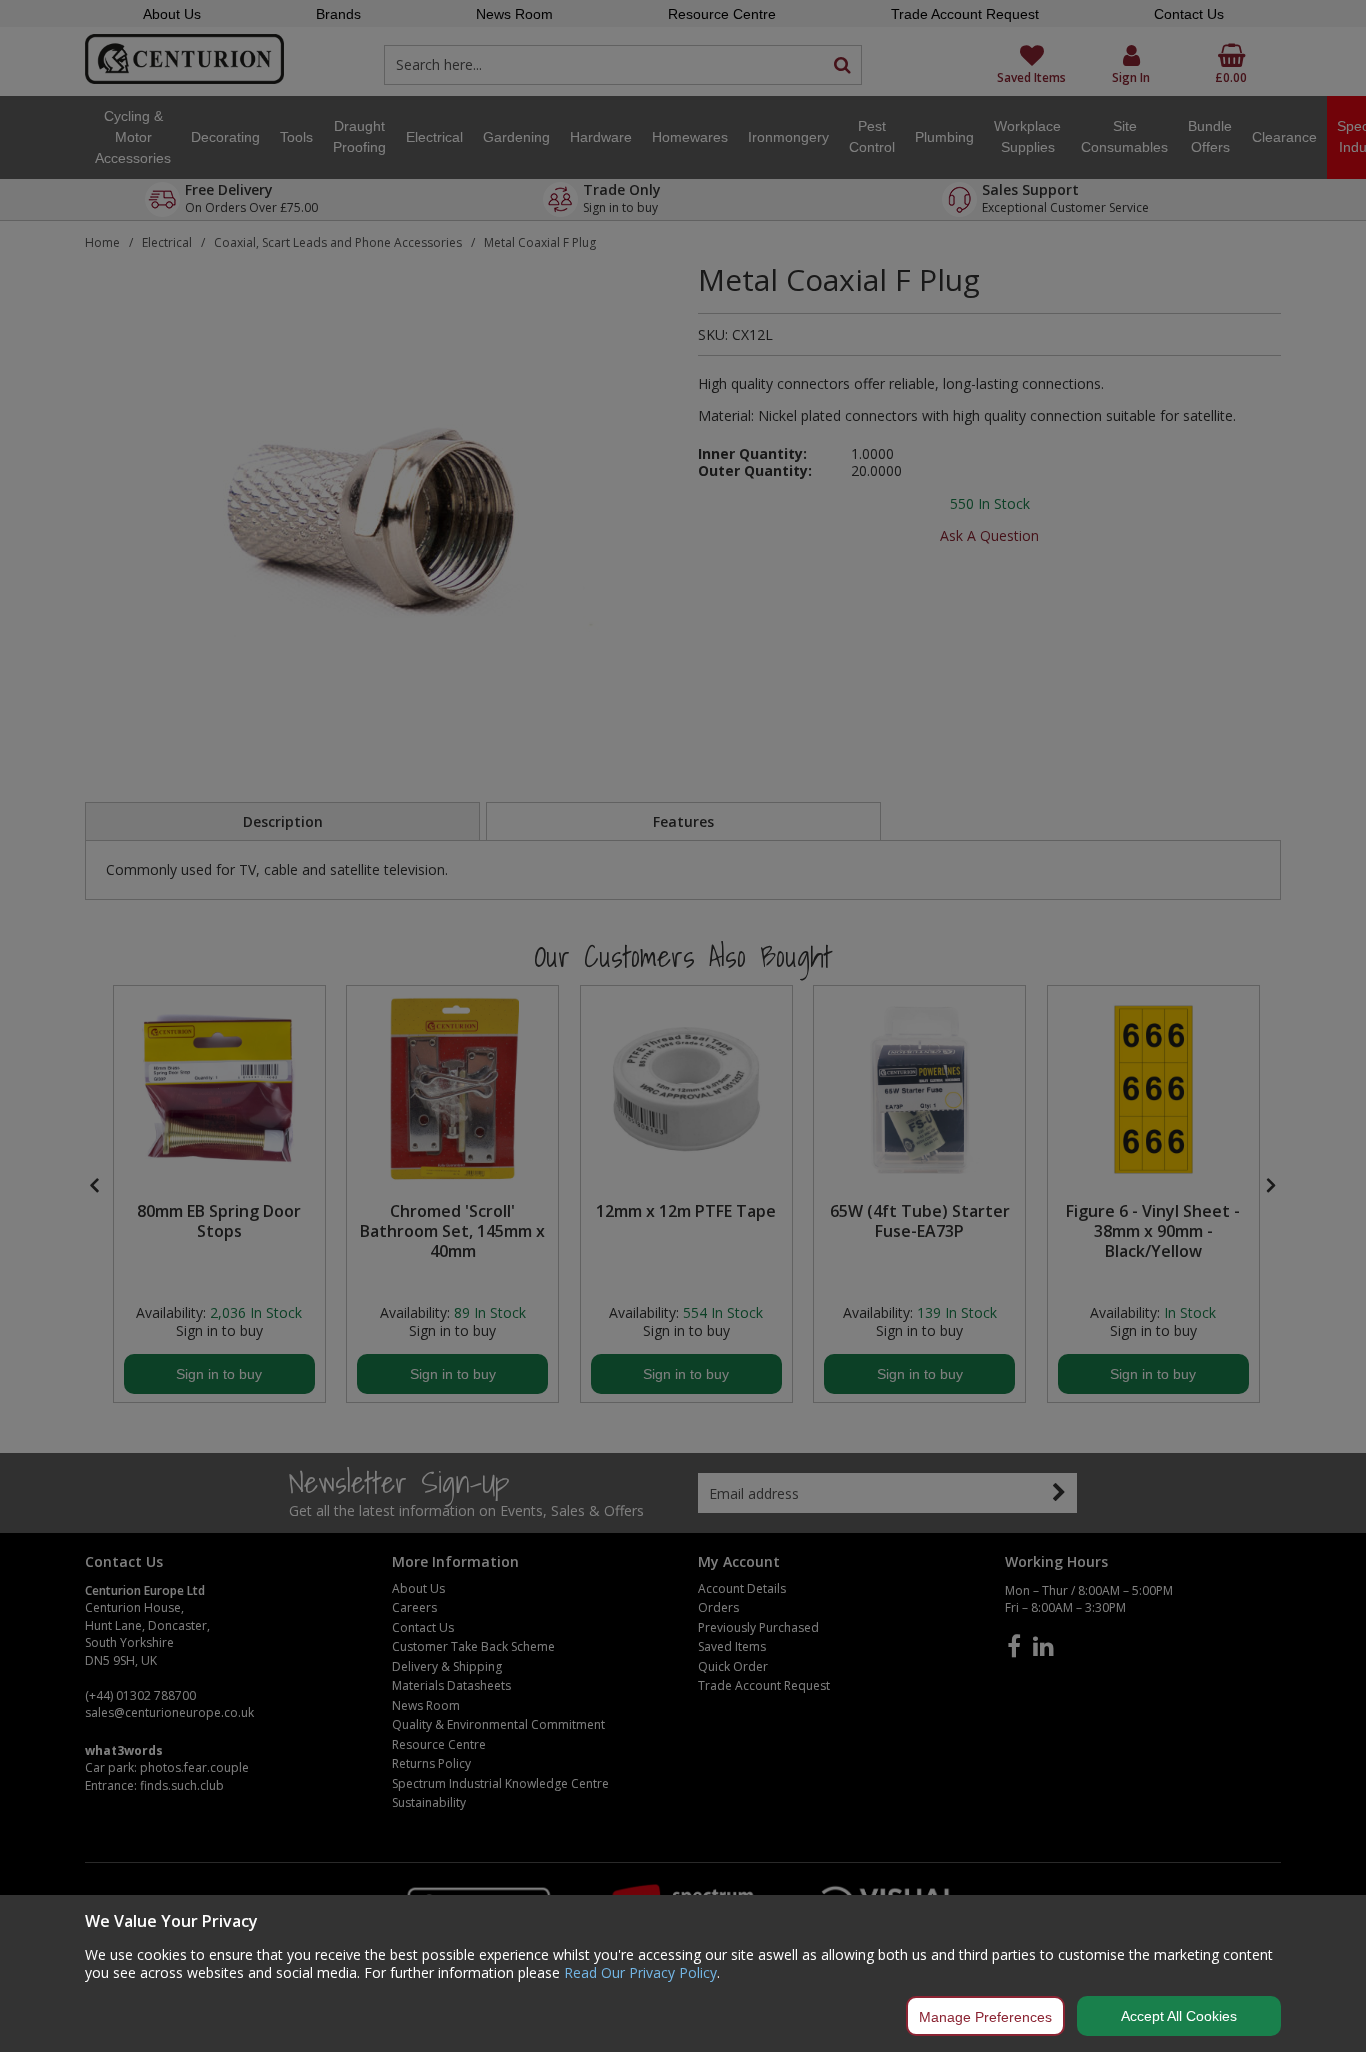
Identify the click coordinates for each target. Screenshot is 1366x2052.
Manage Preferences (985, 2017)
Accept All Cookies (1179, 2016)
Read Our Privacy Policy (640, 1972)
